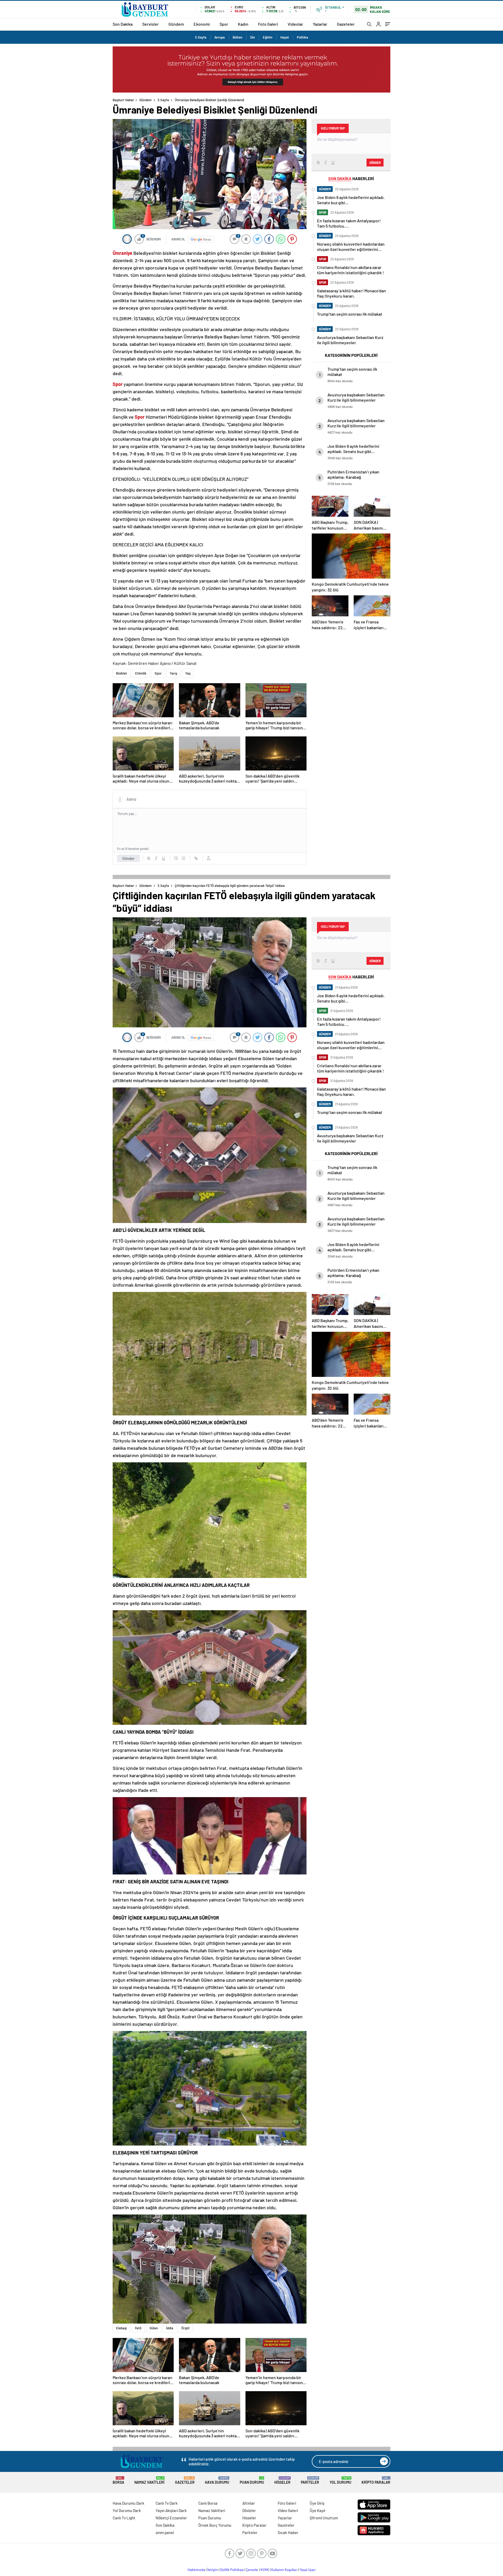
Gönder (129, 858)
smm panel (165, 2532)
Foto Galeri (268, 24)
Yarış (173, 673)
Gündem (176, 24)
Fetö (138, 2328)
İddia (170, 2328)
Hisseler (282, 2480)
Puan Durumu (252, 2480)
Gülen (154, 2328)
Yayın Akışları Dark (171, 2510)
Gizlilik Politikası (232, 2570)
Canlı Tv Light (124, 2518)
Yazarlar (320, 24)
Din (253, 37)
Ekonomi (202, 24)
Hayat (285, 37)
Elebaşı (121, 2328)
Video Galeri (288, 2510)
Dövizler (249, 2510)
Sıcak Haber (288, 2532)
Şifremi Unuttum (324, 2518)
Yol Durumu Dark (127, 2510)
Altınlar (249, 2503)
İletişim (213, 2570)
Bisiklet (122, 673)
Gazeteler (346, 24)
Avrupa (220, 37)
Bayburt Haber (123, 100)
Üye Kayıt (318, 2510)
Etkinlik (141, 673)
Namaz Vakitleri (149, 2480)
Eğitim (268, 37)
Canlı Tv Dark (167, 2503)
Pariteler (310, 2480)
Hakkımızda (196, 2570)
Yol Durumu (340, 2480)
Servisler (151, 24)
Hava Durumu (217, 2480)
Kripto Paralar (376, 2480)
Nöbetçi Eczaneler (171, 2518)
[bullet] (183, 858)
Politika (302, 37)
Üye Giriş (317, 2503)
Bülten (237, 37)
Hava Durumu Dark (129, 2503)
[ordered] (176, 858)
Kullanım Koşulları (284, 2570)
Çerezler (252, 2570)
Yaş (188, 673)
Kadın (243, 24)
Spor (224, 24)
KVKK (265, 2570)
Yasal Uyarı (308, 2570)
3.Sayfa (201, 37)
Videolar (295, 24)
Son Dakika (123, 24)
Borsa (118, 2480)
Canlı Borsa (208, 2503)
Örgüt (185, 2328)
